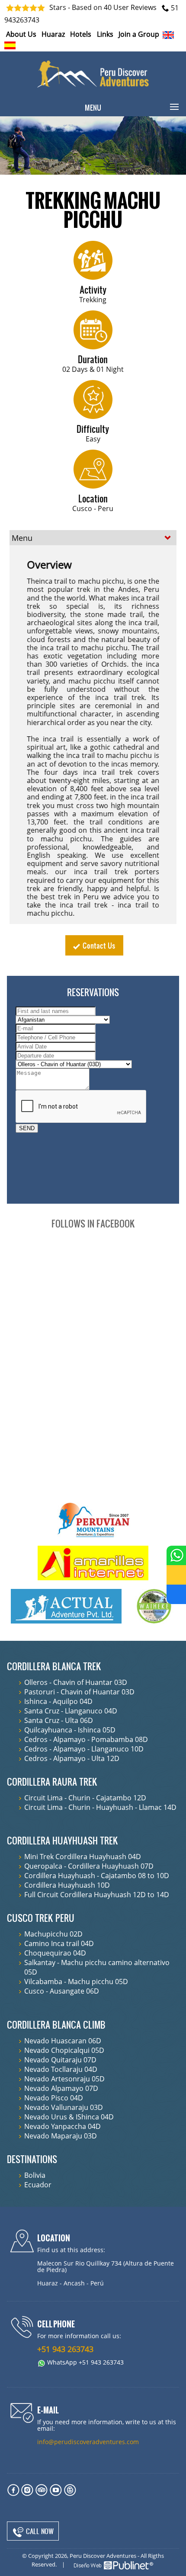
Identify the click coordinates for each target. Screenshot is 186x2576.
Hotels (81, 34)
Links (105, 34)
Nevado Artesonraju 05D (64, 2079)
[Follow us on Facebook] (176, 1594)
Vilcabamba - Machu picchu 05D (76, 1982)
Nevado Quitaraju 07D (60, 2060)
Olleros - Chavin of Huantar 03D (76, 1682)
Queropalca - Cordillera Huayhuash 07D (89, 1866)
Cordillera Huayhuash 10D (67, 1885)
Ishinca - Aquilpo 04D (58, 1701)
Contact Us (98, 945)
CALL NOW (39, 2531)
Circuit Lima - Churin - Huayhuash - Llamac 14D (100, 1807)
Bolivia (35, 2175)
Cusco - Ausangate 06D (62, 1991)
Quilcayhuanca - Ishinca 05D (70, 1730)
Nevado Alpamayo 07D (61, 2088)
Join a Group (139, 34)
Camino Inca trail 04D (59, 1943)
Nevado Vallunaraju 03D (64, 2107)
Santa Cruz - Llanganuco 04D (71, 1711)
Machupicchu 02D (53, 1934)
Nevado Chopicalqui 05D (64, 2050)
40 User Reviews (130, 8)
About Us (21, 34)
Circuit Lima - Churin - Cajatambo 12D (85, 1798)
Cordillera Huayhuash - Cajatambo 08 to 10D (97, 1876)
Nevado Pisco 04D (54, 2098)
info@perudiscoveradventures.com (88, 2442)
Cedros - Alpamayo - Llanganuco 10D (84, 1749)
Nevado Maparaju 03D (61, 2136)
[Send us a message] (176, 1575)
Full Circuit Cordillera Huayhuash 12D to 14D (97, 1895)
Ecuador (38, 2185)
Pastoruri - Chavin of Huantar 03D (79, 1692)
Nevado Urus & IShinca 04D (69, 2117)
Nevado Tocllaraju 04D (61, 2069)
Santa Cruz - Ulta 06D (59, 1720)
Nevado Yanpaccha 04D (63, 2126)
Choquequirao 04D (55, 1953)
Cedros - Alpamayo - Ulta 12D (72, 1758)
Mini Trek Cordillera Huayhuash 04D (83, 1857)
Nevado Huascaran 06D (63, 2041)
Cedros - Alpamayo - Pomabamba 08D (86, 1739)
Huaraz (53, 34)
